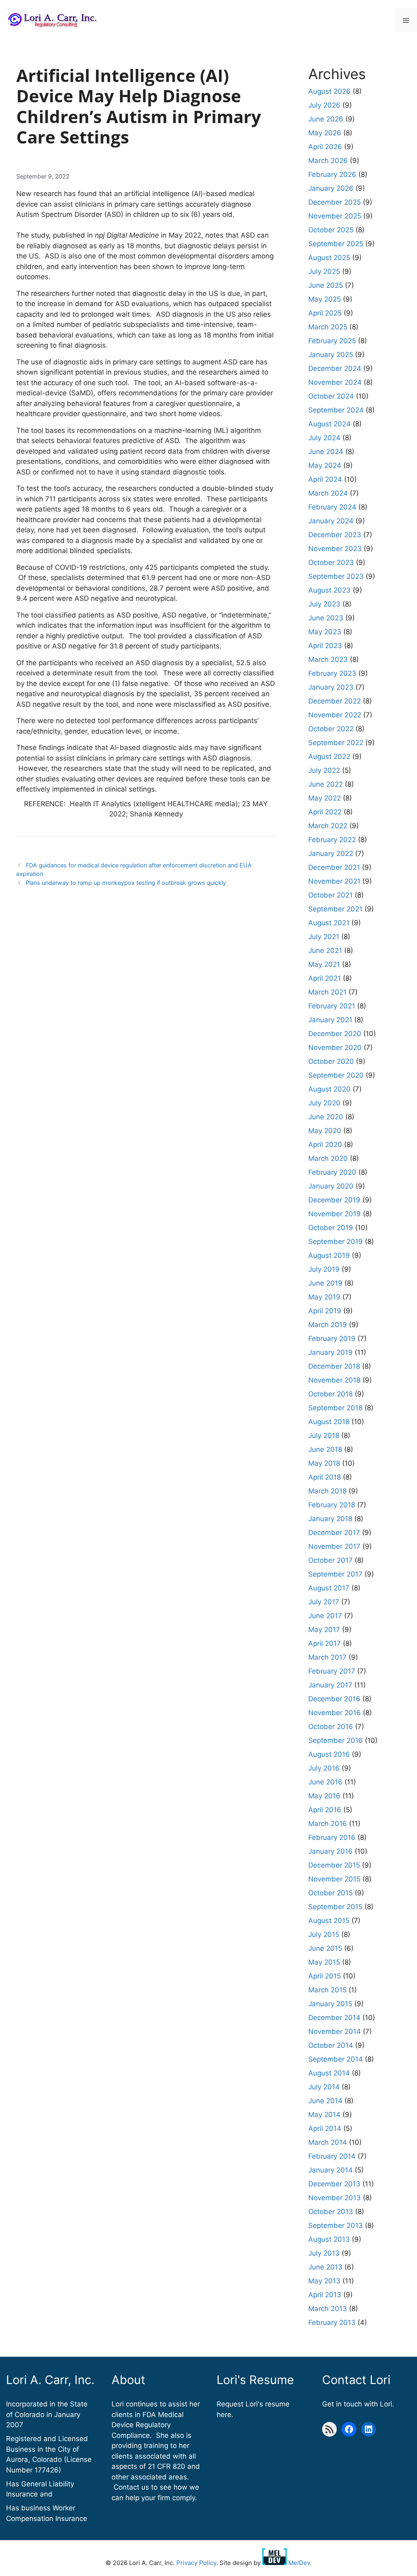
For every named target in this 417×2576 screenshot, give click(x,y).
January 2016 (330, 1851)
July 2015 (324, 1934)
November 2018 (334, 1380)
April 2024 (325, 479)
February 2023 (332, 673)
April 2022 (325, 812)
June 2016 (325, 1782)
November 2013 (335, 2198)
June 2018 (325, 1449)
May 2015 (324, 1962)
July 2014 (324, 2087)
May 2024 (325, 465)
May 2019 (324, 1297)
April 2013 (325, 2295)
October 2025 (331, 230)
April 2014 (325, 2128)
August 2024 (329, 424)
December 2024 (335, 368)
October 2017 (330, 1560)
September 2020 (336, 1075)
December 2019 (334, 1200)
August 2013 (329, 2239)
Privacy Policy (196, 2563)
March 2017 (327, 1657)
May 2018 (324, 1463)
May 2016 (324, 1796)
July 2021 (324, 937)
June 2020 (326, 1117)
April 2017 (325, 1643)
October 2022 (331, 729)
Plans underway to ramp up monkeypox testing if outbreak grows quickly (126, 883)
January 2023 (331, 687)
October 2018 (330, 1394)
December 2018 (334, 1366)
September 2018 (335, 1408)
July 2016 (324, 1768)
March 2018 (327, 1491)
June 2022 (326, 784)
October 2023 (331, 562)
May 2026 (325, 133)
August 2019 (329, 1255)
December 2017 (334, 1533)
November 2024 (335, 382)
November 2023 (335, 549)
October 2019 (331, 1228)
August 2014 (329, 2073)
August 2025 (329, 258)
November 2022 (335, 715)
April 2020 (325, 1145)
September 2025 (336, 244)
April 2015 (325, 1976)
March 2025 (328, 327)
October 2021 (330, 895)
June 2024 (326, 452)
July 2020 (324, 1103)
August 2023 (329, 590)
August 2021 (329, 923)
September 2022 (336, 743)
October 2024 (331, 396)
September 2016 (336, 1740)
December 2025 (335, 202)
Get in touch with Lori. (358, 2404)
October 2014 (331, 2045)
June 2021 (325, 951)
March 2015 (327, 1990)
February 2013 (332, 2322)
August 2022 (329, 756)
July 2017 (324, 1602)
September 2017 (335, 1574)
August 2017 (329, 1588)
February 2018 (332, 1505)
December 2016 (334, 1699)
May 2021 (324, 964)
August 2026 (329, 91)
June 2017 (325, 1616)
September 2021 (335, 909)
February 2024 (332, 507)
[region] (106, 2517)
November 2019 (335, 1214)
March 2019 (328, 1325)
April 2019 (325, 1311)
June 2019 (325, 1283)
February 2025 (332, 341)
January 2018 (330, 1519)
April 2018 (325, 1477)
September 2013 (336, 2225)
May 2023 (325, 632)
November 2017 (334, 1546)
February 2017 (332, 1671)
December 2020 (335, 1034)
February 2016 (332, 1837)
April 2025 (325, 313)
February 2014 (332, 2156)
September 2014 (336, 2059)
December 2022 (335, 701)
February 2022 (332, 840)
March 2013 (328, 2309)
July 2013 (324, 2253)
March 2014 (328, 2142)
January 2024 (331, 521)
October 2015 (330, 1893)
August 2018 (329, 1422)
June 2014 (325, 2101)
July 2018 (324, 1436)
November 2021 (334, 881)
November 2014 (335, 2031)
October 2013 (331, 2212)
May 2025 (325, 299)
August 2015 (329, 1921)
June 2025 (326, 285)
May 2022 (325, 798)
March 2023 (328, 659)
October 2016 (331, 1727)
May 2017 (324, 1630)
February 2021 (332, 1006)
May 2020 (325, 1131)
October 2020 (331, 1061)
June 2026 (326, 119)
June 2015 (325, 1948)
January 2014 (330, 2170)
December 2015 (334, 1865)
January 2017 (330, 1685)
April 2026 (325, 147)
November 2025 (335, 216)
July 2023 (324, 604)
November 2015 (334, 1879)
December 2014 (334, 2018)
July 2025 (324, 271)
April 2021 (325, 978)
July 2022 (324, 770)
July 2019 (324, 1269)
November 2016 (335, 1713)
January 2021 (330, 1020)
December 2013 (334, 2184)
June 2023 (326, 618)
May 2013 (324, 2281)
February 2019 (332, 1339)
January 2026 (331, 188)
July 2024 (324, 438)
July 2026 (324, 105)
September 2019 (336, 1242)
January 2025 (331, 355)
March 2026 (328, 161)
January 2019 (330, 1352)
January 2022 (331, 854)
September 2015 (335, 1907)
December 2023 (335, 535)
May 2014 (324, 2115)
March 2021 (327, 992)
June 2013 (325, 2267)
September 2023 (336, 576)
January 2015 (330, 2004)
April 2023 (325, 646)
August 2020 (329, 1089)
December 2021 (334, 867)
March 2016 (328, 1824)
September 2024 (336, 410)
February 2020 (332, 1172)
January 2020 (331, 1186)
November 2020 (335, 1048)
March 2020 (328, 1158)
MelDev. (299, 2563)
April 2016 (325, 1810)
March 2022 (328, 826)
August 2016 (329, 1754)
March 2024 (328, 493)
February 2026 (332, 174)
